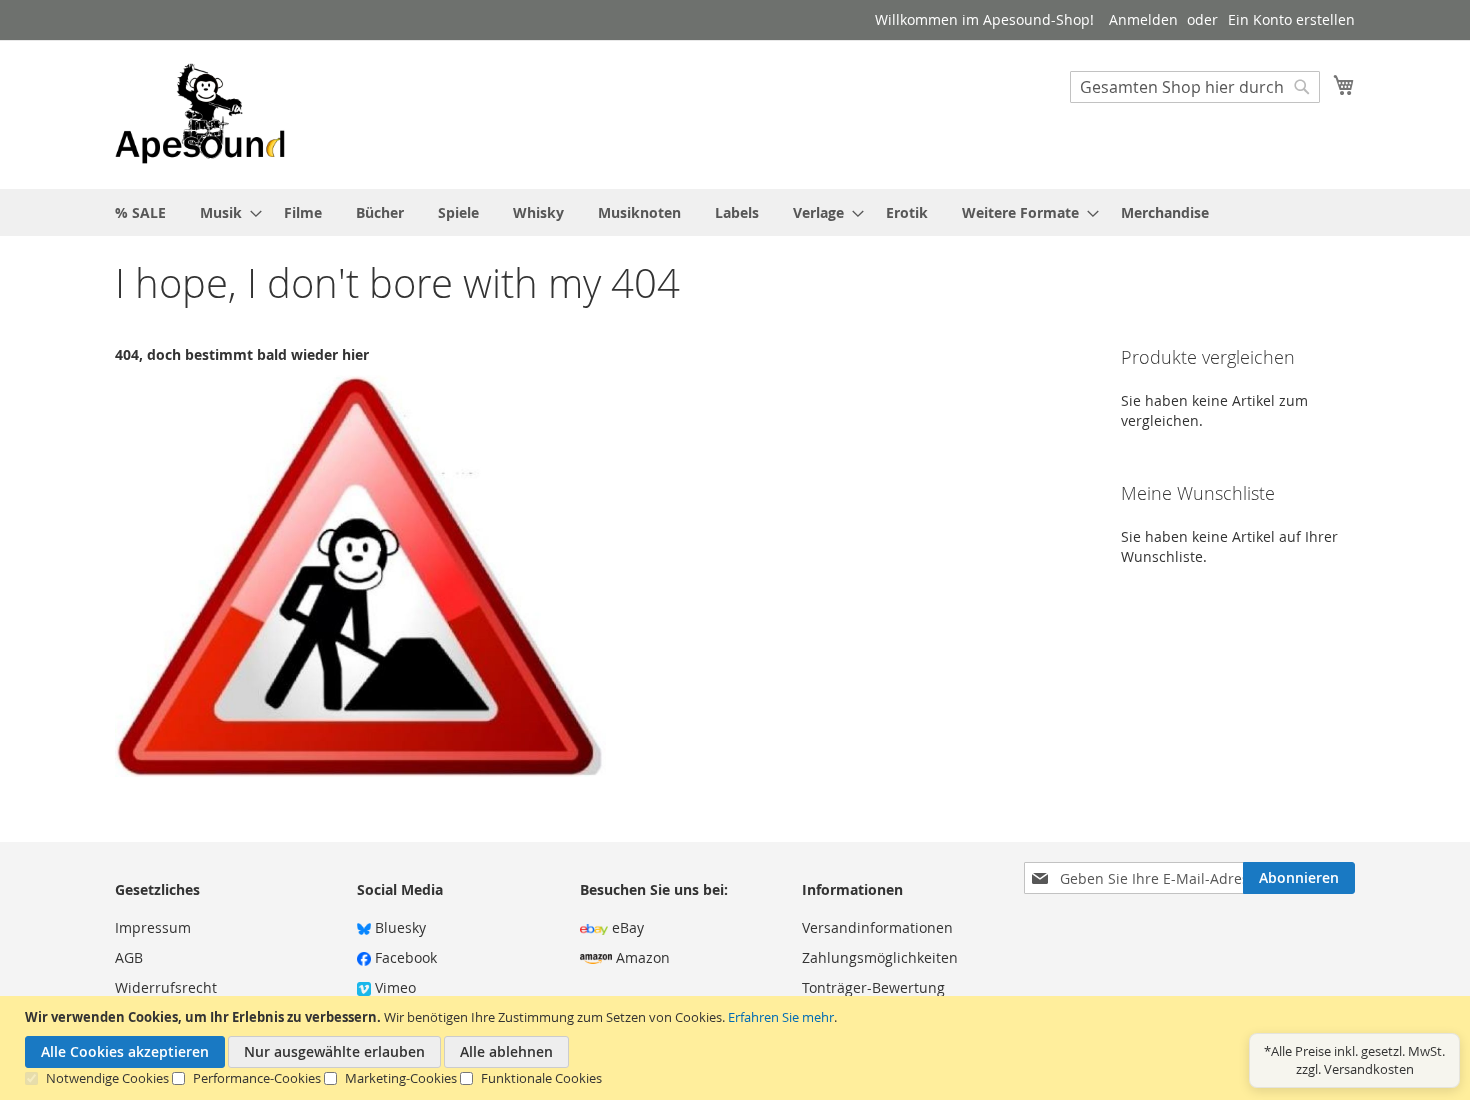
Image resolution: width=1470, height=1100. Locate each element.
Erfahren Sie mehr (781, 1017)
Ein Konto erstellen (1291, 19)
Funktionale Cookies (541, 1078)
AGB (129, 957)
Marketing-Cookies (401, 1078)
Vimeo (393, 987)
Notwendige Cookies (107, 1078)
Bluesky (398, 927)
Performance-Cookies (257, 1078)
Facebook (404, 957)
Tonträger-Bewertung (873, 987)
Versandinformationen (877, 927)
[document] (737, 1048)
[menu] (735, 212)
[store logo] (200, 113)
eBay (626, 927)
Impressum (153, 927)
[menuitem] (140, 212)
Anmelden (1143, 19)
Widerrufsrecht (166, 987)
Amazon (641, 957)
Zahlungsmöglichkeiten (880, 957)
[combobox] (1195, 87)
